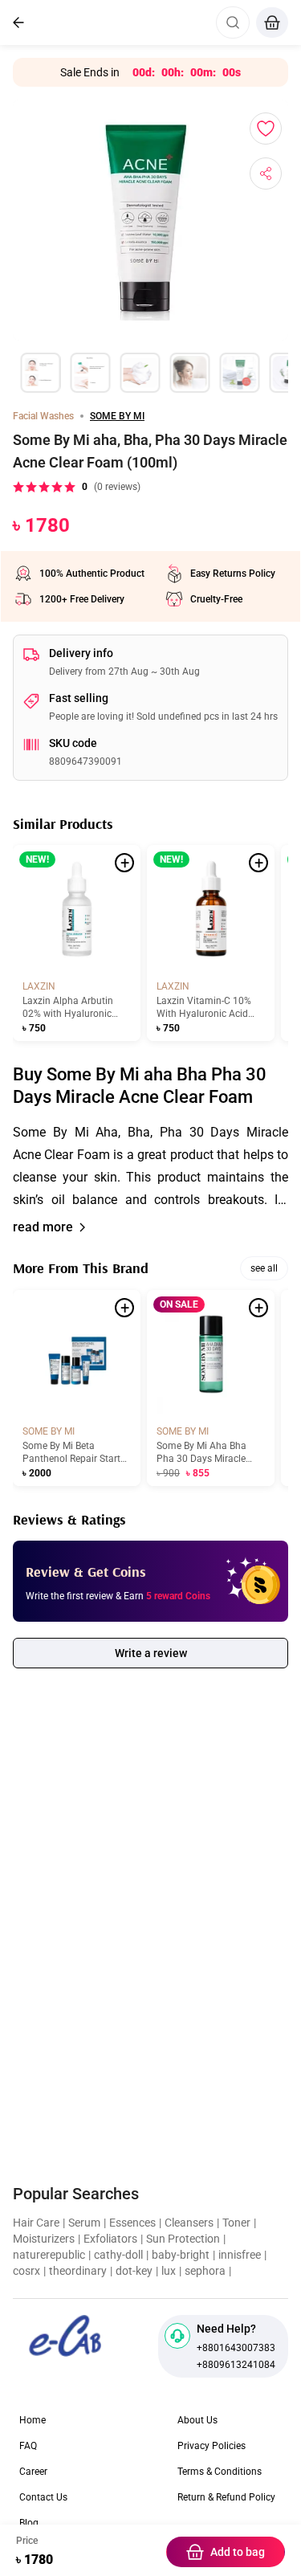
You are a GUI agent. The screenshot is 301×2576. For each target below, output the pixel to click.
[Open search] (233, 22)
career (33, 2472)
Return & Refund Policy (226, 2497)
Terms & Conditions (220, 2472)
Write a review (151, 1653)
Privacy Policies (212, 2446)
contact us (43, 2497)
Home (33, 2420)
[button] (150, 1166)
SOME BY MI (117, 416)
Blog (29, 2523)
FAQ (28, 2446)
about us (197, 2420)
